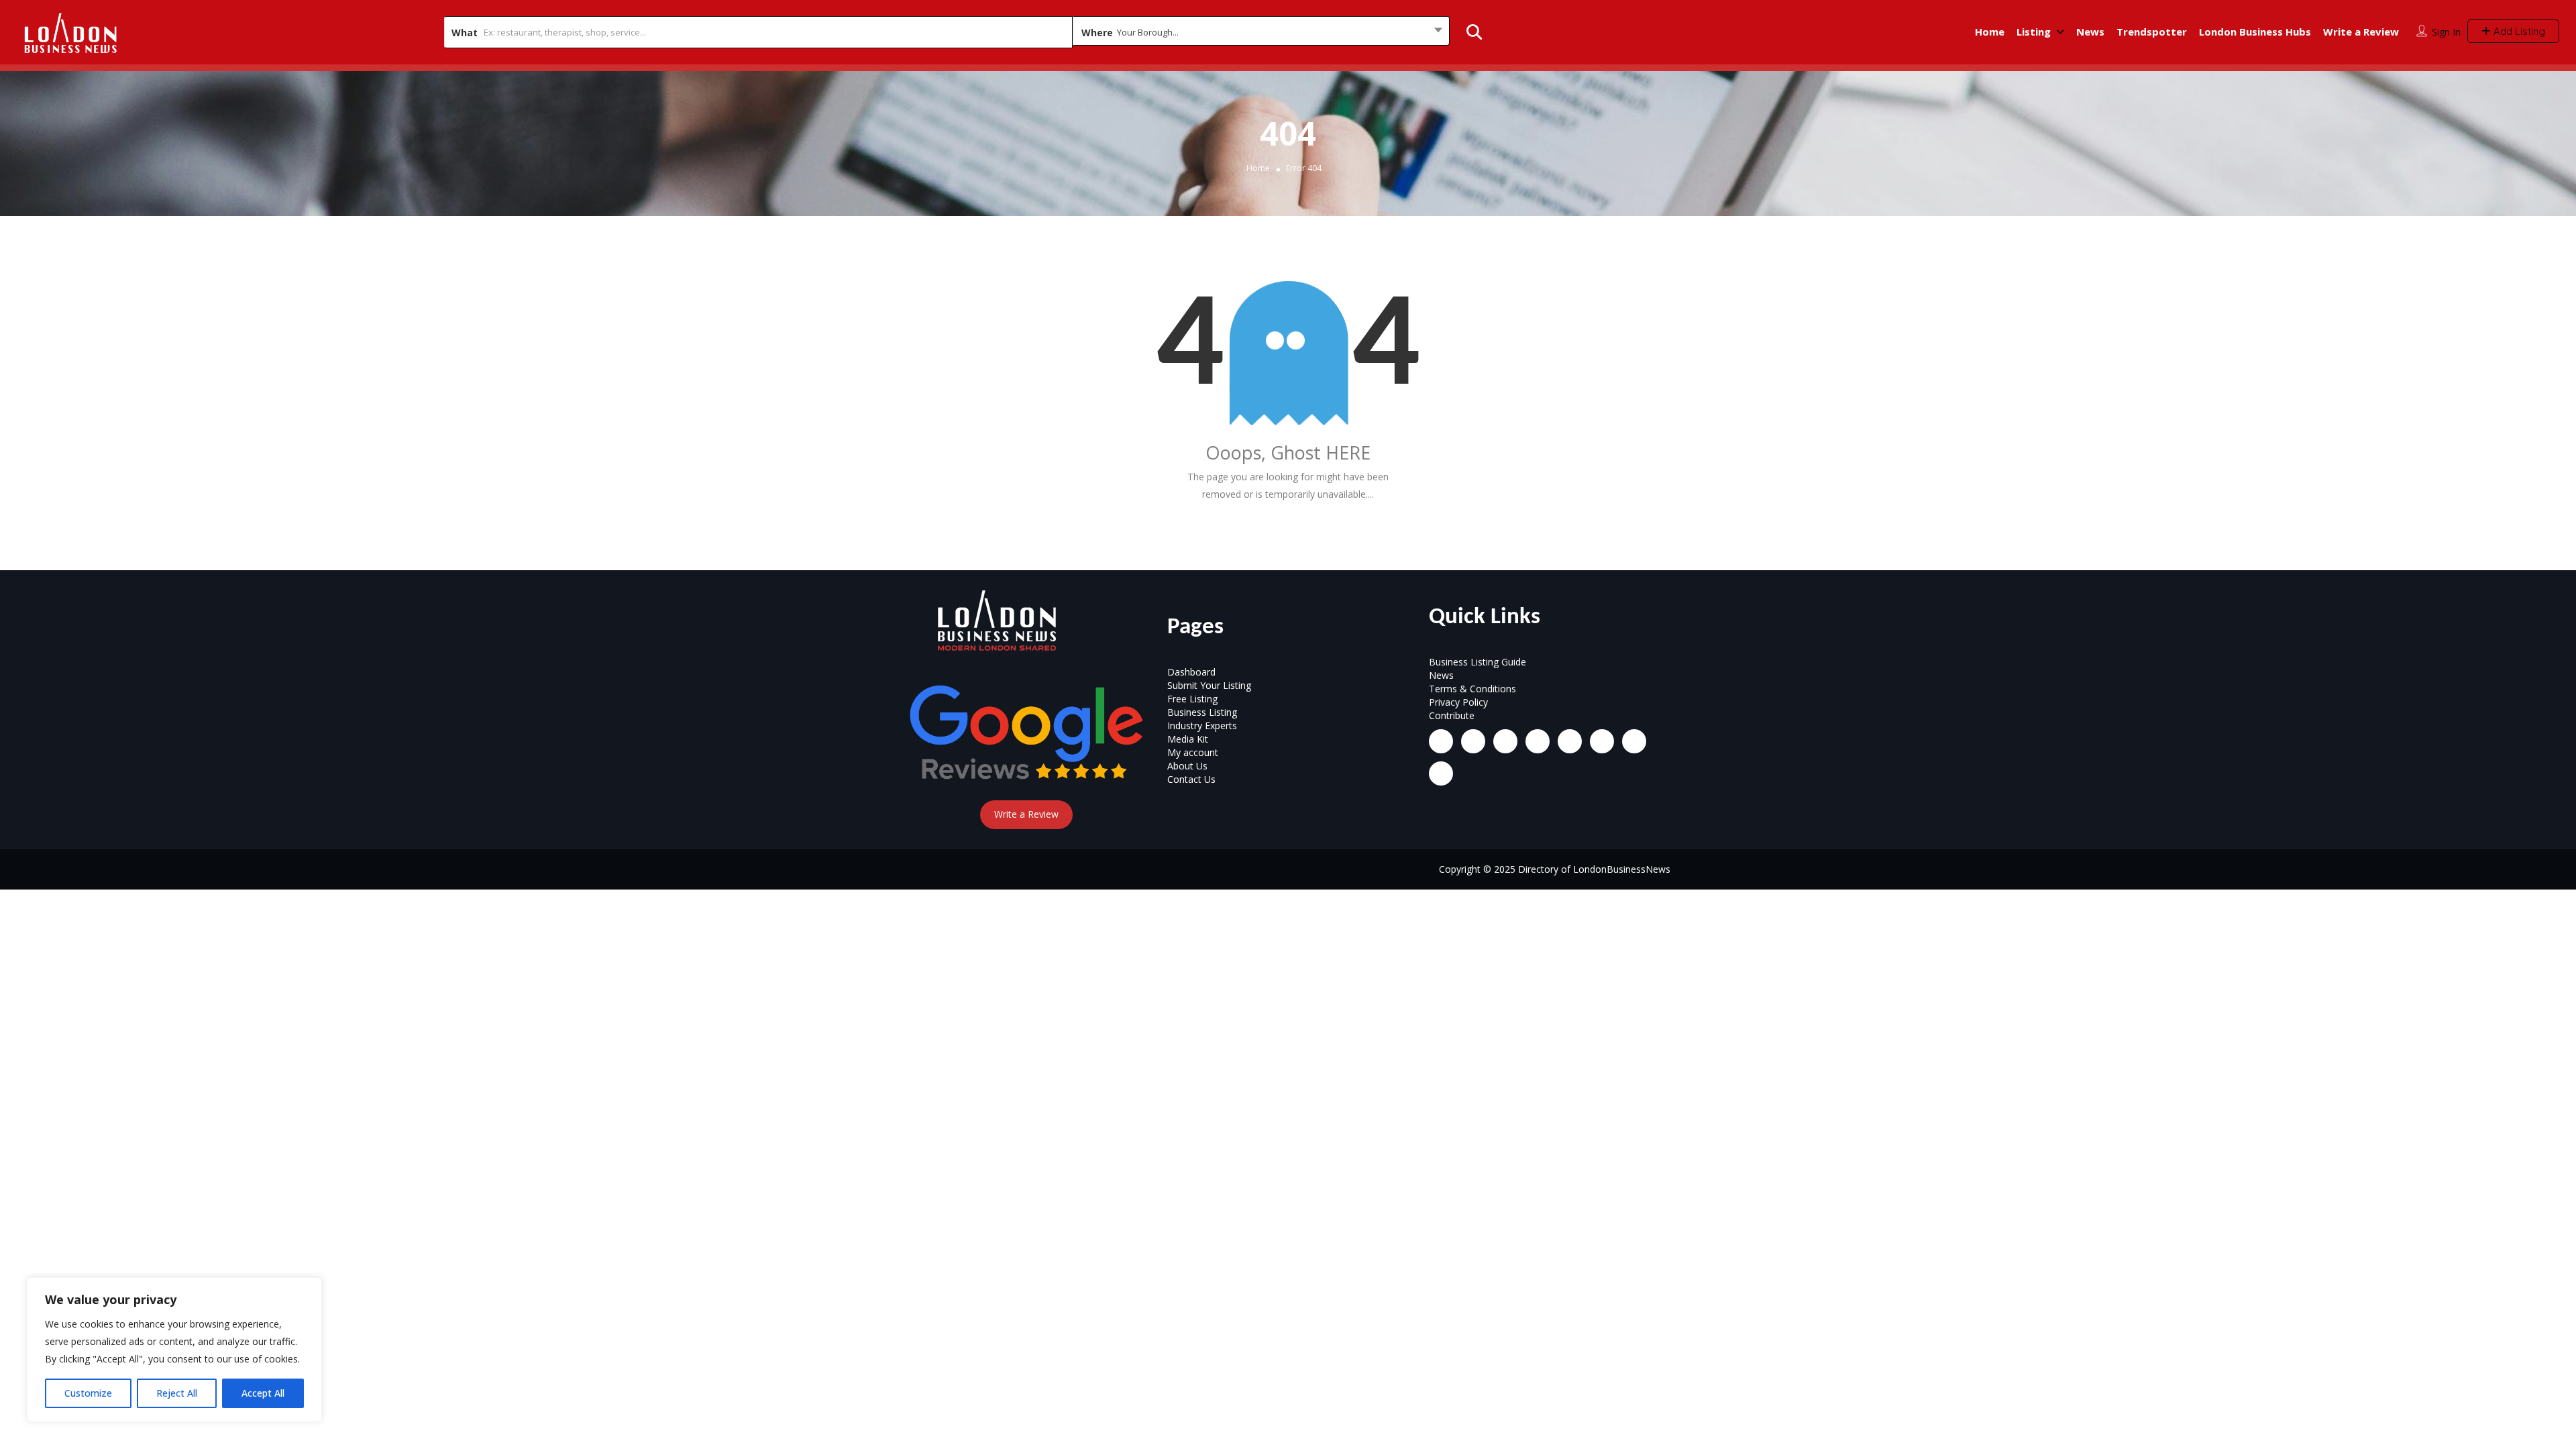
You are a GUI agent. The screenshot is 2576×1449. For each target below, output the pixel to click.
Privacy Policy (1458, 702)
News (2090, 32)
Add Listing (2518, 31)
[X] (1570, 741)
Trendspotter (2152, 32)
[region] (174, 1350)
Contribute (1452, 715)
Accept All (263, 1393)
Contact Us (1191, 779)
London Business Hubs (2255, 32)
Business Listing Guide (1478, 662)
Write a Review (2361, 32)
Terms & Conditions (1472, 689)
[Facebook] (1441, 741)
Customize (88, 1393)
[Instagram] (1473, 741)
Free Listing (1192, 699)
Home (1990, 32)
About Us (1187, 766)
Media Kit (1188, 739)
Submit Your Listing (1209, 685)
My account (1193, 752)
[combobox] (1261, 32)
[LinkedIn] (1505, 741)
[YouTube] (1602, 741)
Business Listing (1202, 712)
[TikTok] (1538, 741)
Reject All (177, 1393)
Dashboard (1191, 672)
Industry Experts (1202, 726)
